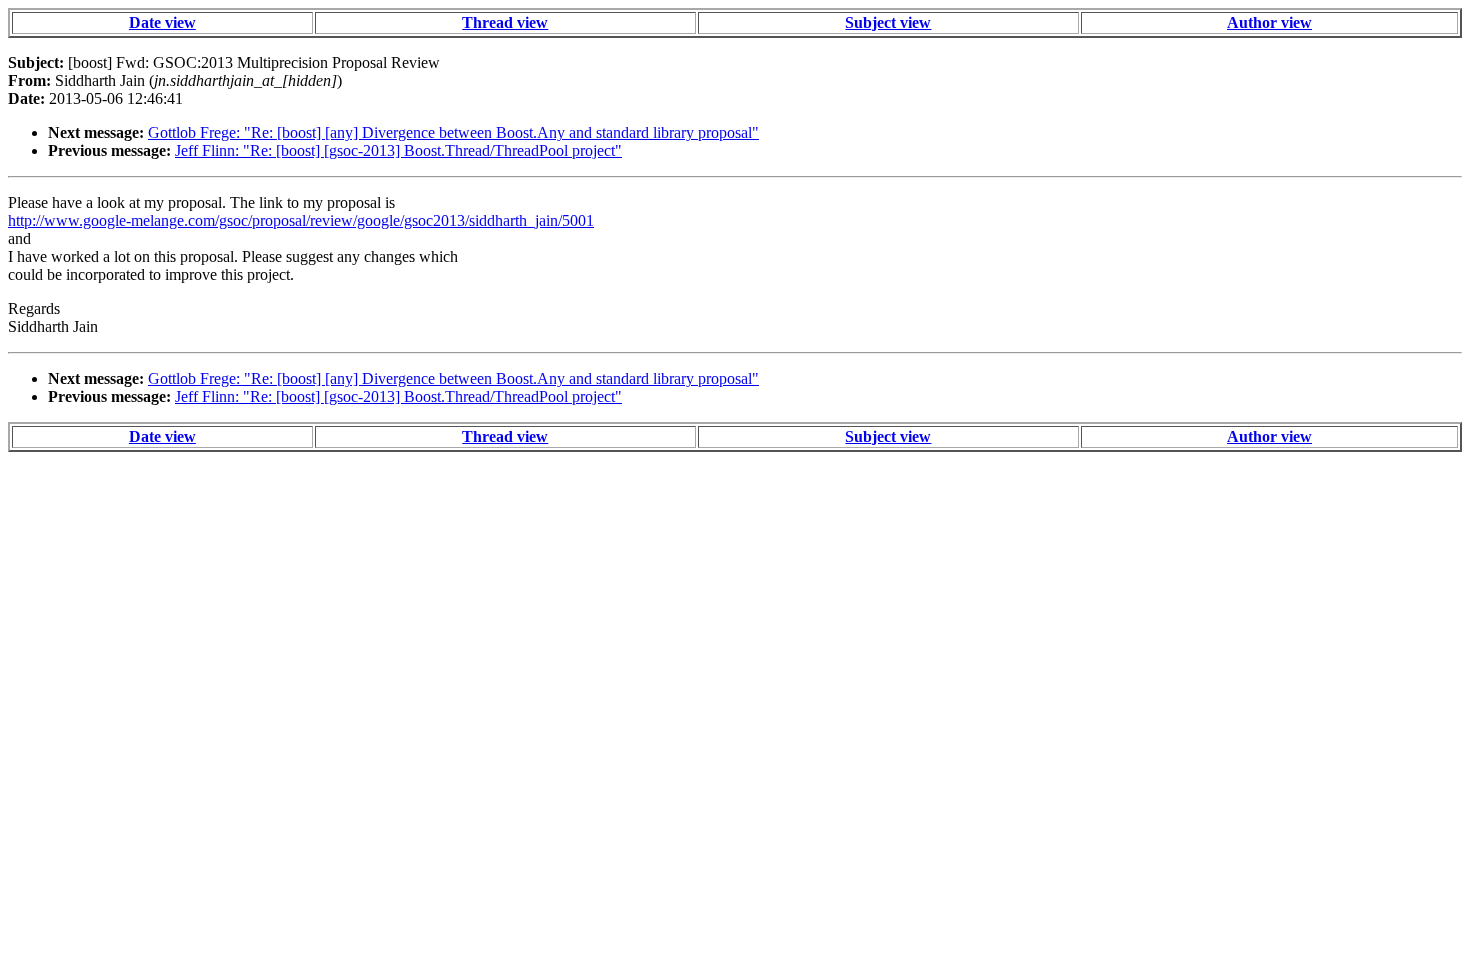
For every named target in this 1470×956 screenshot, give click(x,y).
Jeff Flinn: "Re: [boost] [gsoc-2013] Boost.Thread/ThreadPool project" (398, 150)
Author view (1269, 22)
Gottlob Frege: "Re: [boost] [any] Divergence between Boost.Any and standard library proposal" (453, 132)
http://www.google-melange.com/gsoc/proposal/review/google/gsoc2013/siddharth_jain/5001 (301, 220)
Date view (162, 22)
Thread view (505, 22)
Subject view (888, 22)
